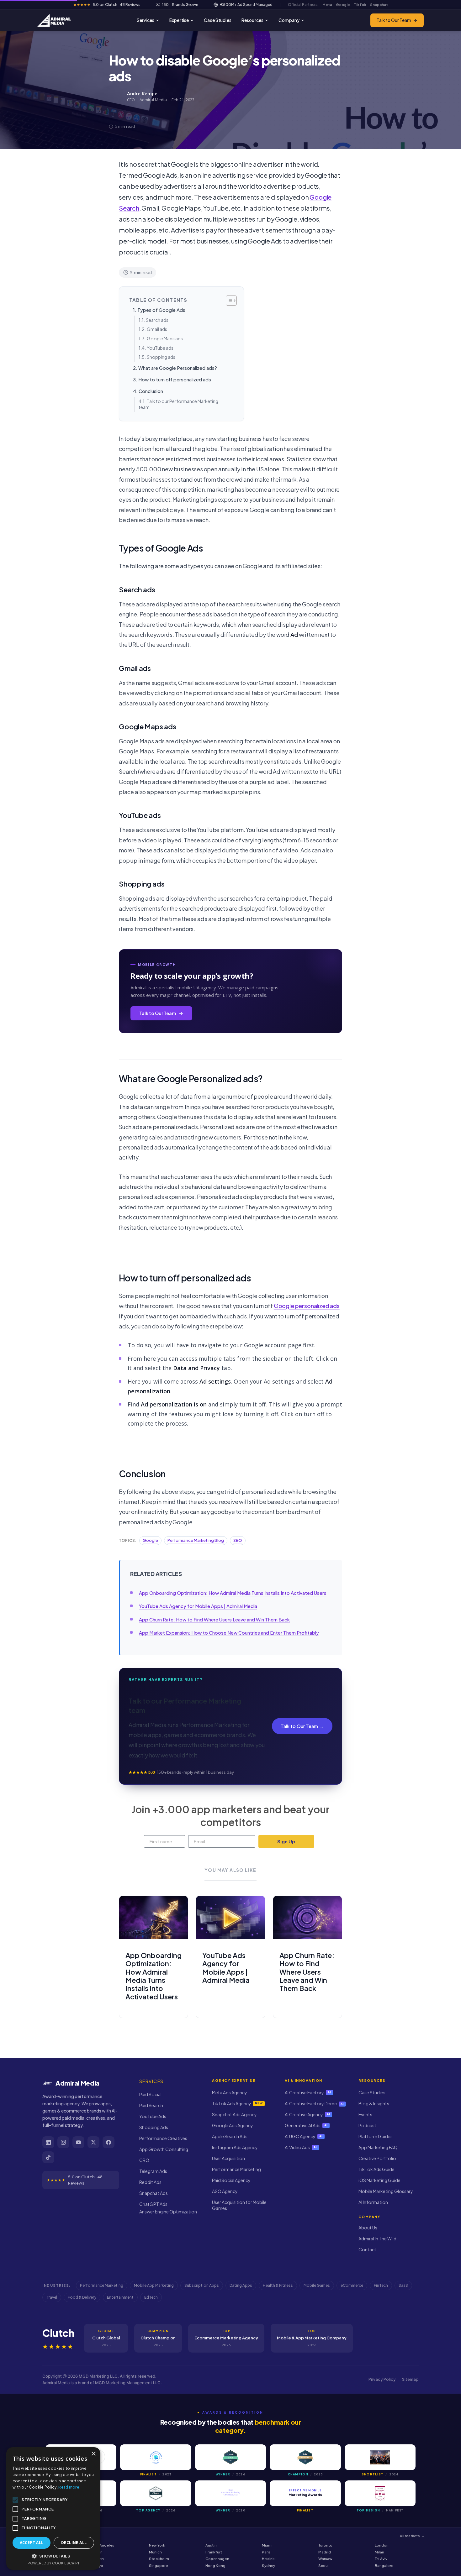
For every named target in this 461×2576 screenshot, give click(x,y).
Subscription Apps (202, 2285)
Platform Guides (376, 2136)
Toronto (325, 2545)
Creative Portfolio (377, 2158)
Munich (155, 2552)
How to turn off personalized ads (175, 379)
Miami (267, 2545)
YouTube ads (160, 348)
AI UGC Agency (304, 2136)
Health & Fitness (278, 2285)
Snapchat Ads (154, 2193)
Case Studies (218, 20)
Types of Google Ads (161, 310)
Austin (211, 2545)
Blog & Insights (374, 2103)
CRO (144, 2160)
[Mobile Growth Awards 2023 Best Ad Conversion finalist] (156, 2457)
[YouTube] (78, 2142)
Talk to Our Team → (302, 1726)
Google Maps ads (165, 338)
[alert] (53, 2508)
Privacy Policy (382, 2379)
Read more (69, 2487)
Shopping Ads (154, 2127)
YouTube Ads (153, 2116)
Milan (379, 2552)
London (382, 2545)
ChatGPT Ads (153, 2204)
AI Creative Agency (307, 2114)
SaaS (403, 2285)
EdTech (151, 2297)
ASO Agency (225, 2191)
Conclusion (151, 391)
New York (157, 2545)
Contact (367, 2249)
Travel (52, 2297)
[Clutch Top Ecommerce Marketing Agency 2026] (156, 2493)
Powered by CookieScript (53, 2563)
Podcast (367, 2125)
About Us (368, 2228)
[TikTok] (48, 2157)
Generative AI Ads (306, 2125)
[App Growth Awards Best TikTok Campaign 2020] (230, 2493)
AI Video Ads (301, 2147)
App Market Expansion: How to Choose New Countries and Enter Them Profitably (229, 1633)
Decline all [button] (74, 2543)
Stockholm (159, 2559)
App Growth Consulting (164, 2149)
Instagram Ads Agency (235, 2147)
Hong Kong (216, 2566)
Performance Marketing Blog (196, 1540)
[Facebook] (109, 2142)
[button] (53, 2556)
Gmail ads (157, 329)
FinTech (381, 2285)
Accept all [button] (32, 2543)
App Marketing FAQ (378, 2147)
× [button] (93, 2454)
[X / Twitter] (93, 2142)
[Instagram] (63, 2142)
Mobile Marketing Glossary (386, 2191)
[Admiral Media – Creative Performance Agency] (54, 20)
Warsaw (325, 2559)
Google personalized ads (307, 1306)
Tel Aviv (381, 2559)
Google (150, 1540)
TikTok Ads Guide (376, 2169)
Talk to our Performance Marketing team (178, 404)
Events (365, 2114)
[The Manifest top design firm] (380, 2493)
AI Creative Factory (308, 2092)
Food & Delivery (82, 2297)
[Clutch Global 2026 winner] (230, 2457)
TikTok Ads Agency (237, 2103)
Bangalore (384, 2566)
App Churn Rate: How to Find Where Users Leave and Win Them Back (214, 1619)
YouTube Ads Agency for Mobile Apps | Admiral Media (198, 1606)
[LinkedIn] (48, 2142)
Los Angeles (103, 2545)
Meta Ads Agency (230, 2092)
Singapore (159, 2566)
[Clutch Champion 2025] (305, 2457)
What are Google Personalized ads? (178, 368)
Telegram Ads (153, 2171)
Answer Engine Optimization (168, 2212)
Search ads (157, 320)
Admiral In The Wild (377, 2238)
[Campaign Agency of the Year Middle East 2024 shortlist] (380, 2457)
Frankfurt (214, 2552)
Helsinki (269, 2559)
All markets (412, 2536)
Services (146, 20)
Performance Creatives (163, 2138)
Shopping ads (161, 357)
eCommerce (352, 2285)
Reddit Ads (150, 2182)
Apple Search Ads (230, 2136)
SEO (238, 1540)
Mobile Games (317, 2285)
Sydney (268, 2566)
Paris (266, 2552)
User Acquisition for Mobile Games (239, 2205)
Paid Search (151, 2105)
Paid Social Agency (231, 2180)
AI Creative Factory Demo (314, 2103)
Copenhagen (217, 2559)
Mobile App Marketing (154, 2285)
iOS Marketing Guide (379, 2180)
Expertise (179, 20)
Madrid (325, 2552)
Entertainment (120, 2297)
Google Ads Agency (233, 2125)
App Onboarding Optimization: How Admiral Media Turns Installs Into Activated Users (233, 1593)
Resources (252, 20)
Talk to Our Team (394, 20)
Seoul (323, 2566)
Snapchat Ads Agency (234, 2114)
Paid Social (150, 2094)
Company (289, 20)
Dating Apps (241, 2285)
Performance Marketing (236, 2169)
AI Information (373, 2202)
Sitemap (410, 2379)
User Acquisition (228, 2158)
